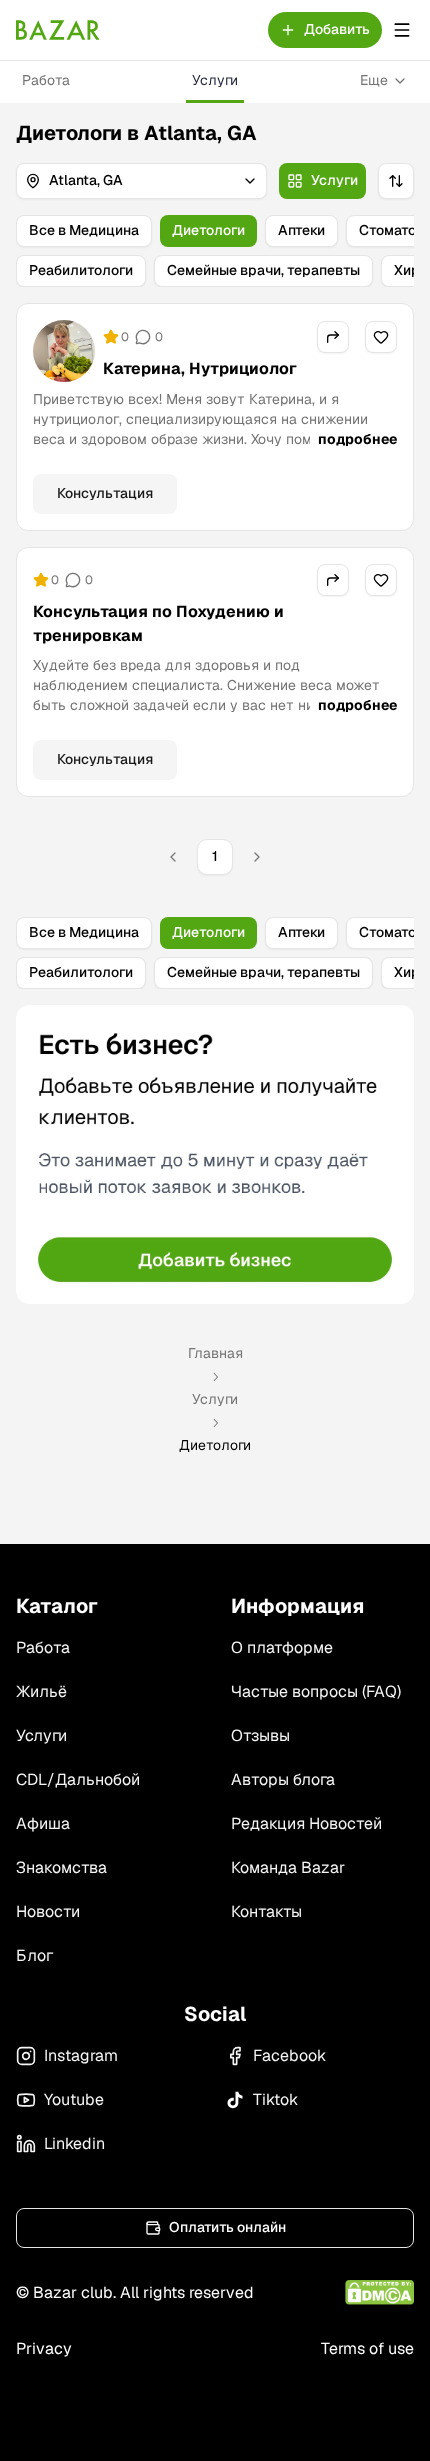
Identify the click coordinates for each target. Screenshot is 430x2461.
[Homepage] (58, 30)
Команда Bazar (288, 1867)
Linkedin (74, 2143)
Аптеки (301, 230)
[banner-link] (215, 1154)
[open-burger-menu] (402, 30)
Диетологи (208, 230)
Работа (46, 80)
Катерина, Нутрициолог (200, 368)
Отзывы (260, 1735)
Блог (34, 1955)
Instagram (81, 2055)
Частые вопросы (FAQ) (316, 1691)
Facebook (289, 2055)
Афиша (43, 1823)
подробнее (357, 439)
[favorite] (381, 337)
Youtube (74, 2099)
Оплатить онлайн (227, 2227)
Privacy (44, 2348)
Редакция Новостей (306, 1823)
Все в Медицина (84, 230)
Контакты (266, 1911)
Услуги (215, 80)
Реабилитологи (81, 270)
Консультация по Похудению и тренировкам (158, 623)
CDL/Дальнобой (78, 1779)
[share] (333, 337)
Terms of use (367, 2348)
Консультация (105, 493)
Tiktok (275, 2099)
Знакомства (61, 1867)
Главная (215, 1353)
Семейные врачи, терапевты (263, 270)
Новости (48, 1911)
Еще (374, 80)
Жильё (41, 1691)
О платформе (282, 1647)
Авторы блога (283, 1779)
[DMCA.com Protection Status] (379, 2292)
